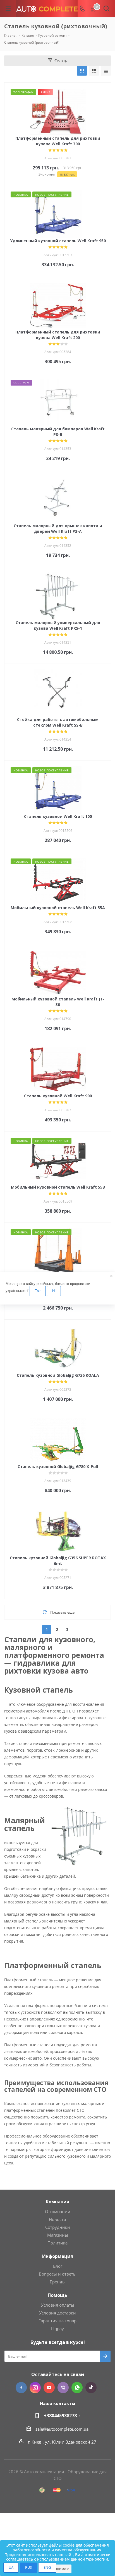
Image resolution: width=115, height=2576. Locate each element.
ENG (47, 2567)
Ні (54, 1291)
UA (11, 2567)
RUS (28, 2567)
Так (38, 1291)
